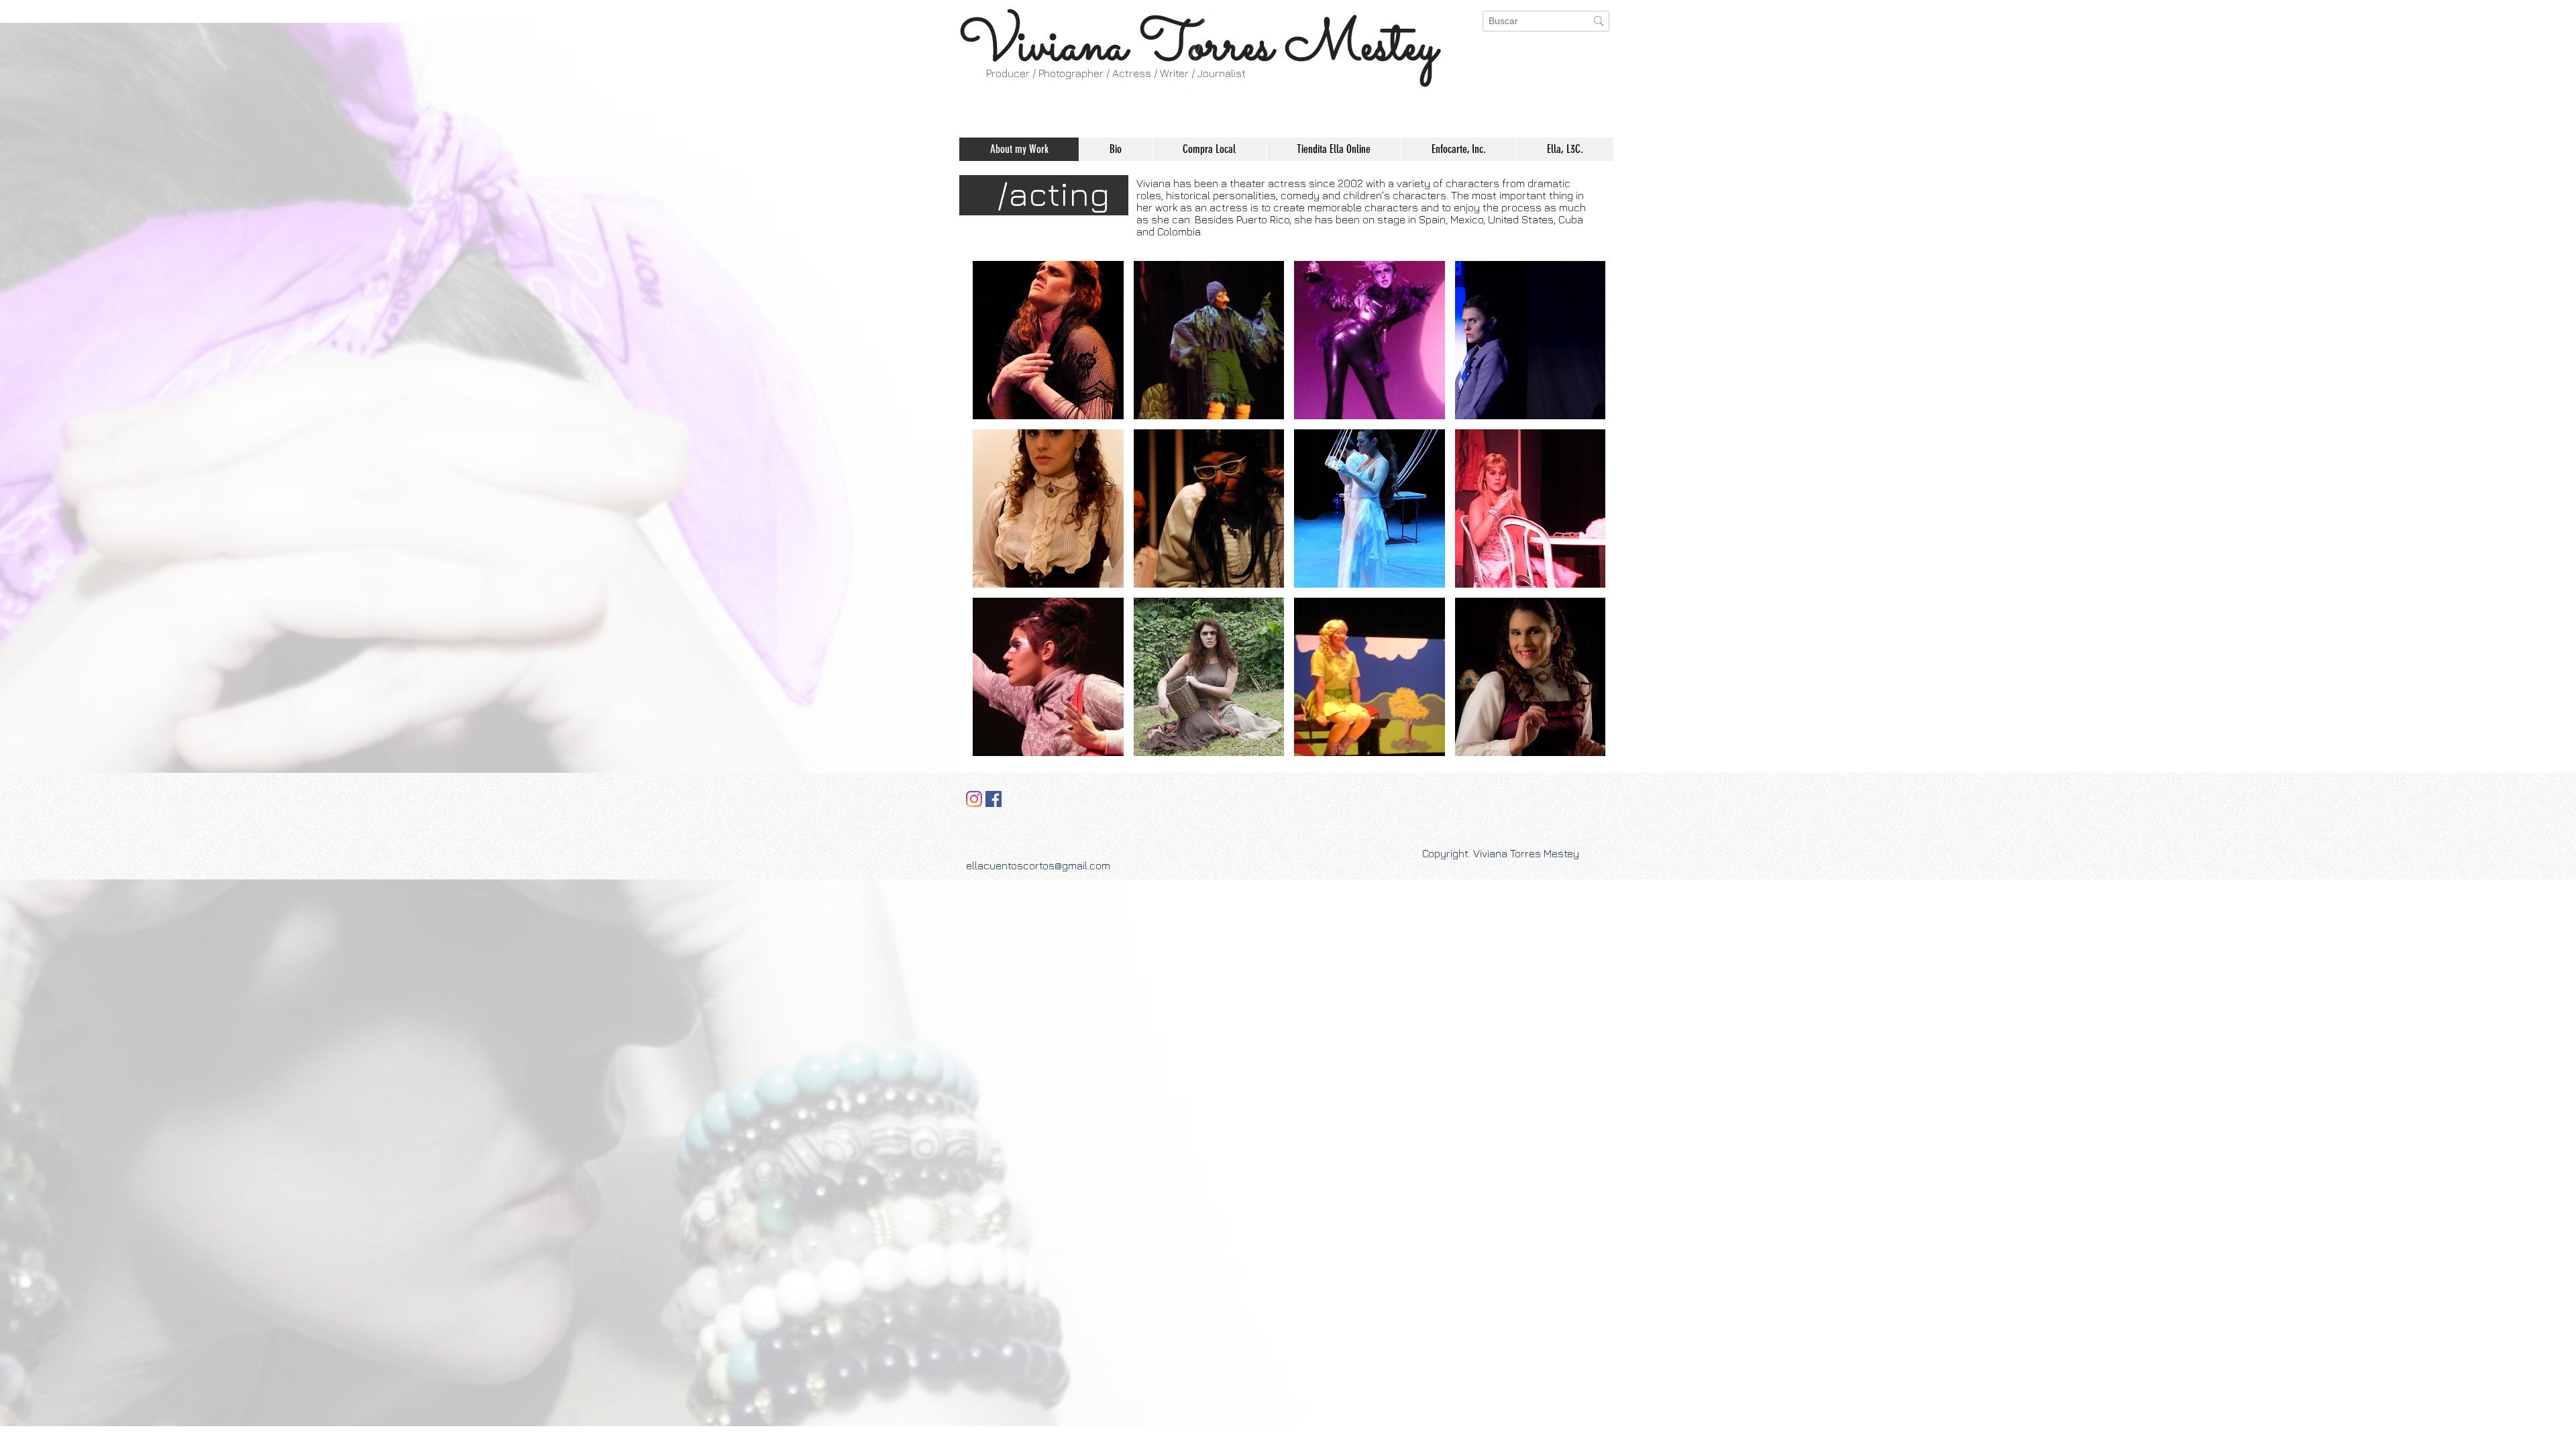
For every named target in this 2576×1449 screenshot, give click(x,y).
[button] (1048, 340)
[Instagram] (974, 799)
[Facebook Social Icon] (994, 799)
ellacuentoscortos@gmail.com (1038, 865)
